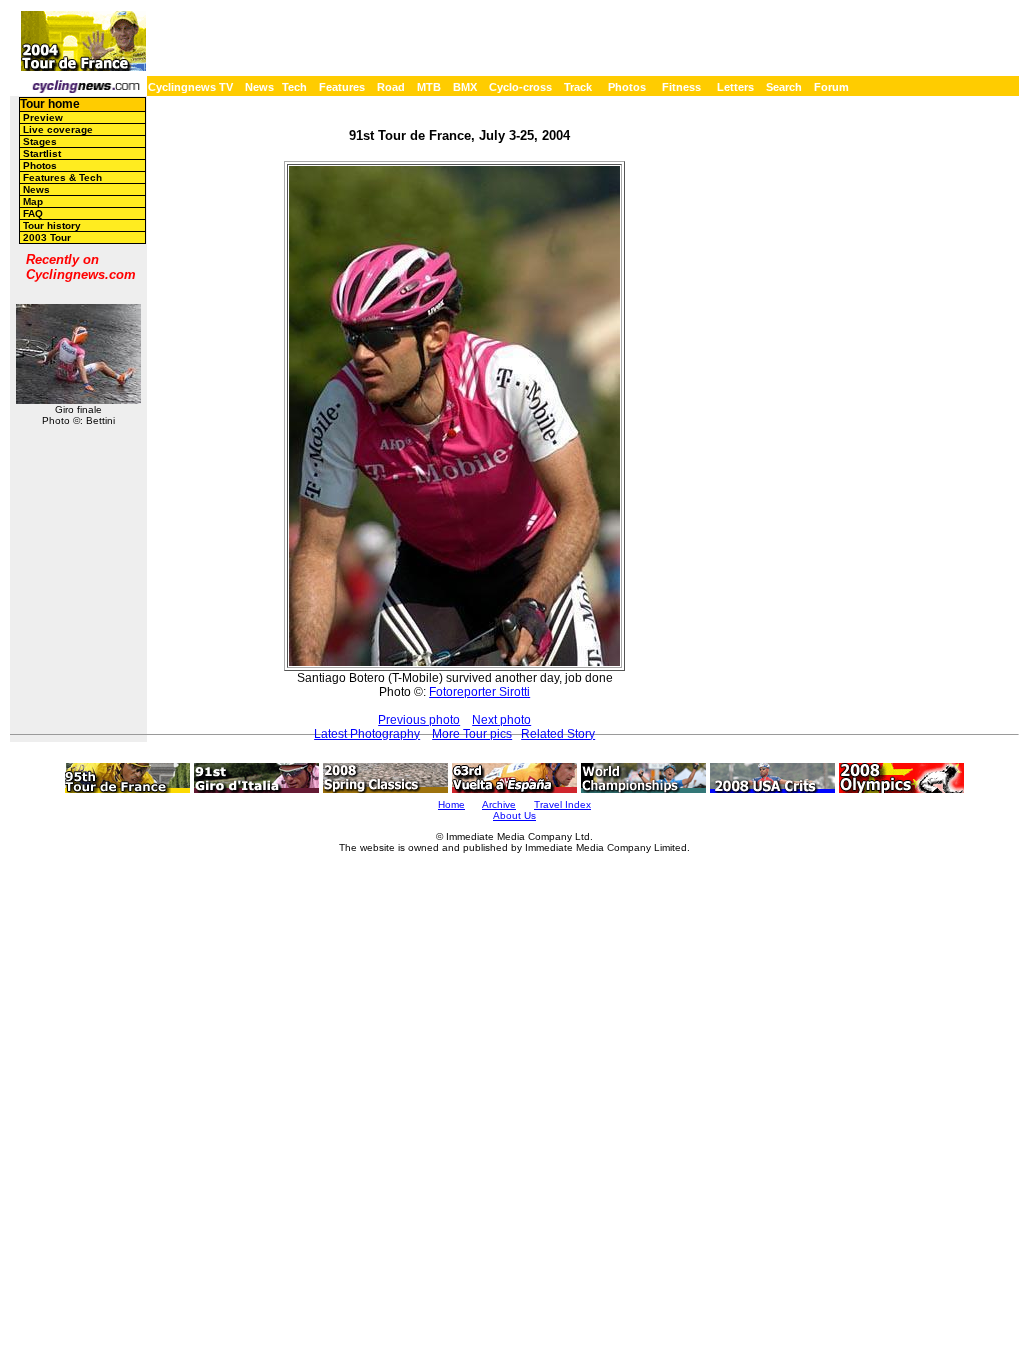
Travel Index (562, 804)
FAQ (33, 213)
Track (578, 87)
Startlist (42, 153)
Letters (735, 87)
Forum (831, 87)
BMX (465, 87)
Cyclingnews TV (190, 87)
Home (451, 804)
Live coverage (58, 129)
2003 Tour (47, 237)
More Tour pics (472, 734)
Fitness (681, 87)
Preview (43, 117)
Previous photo (419, 720)
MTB (429, 87)
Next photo (501, 720)
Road (391, 87)
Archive (499, 804)
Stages (40, 141)
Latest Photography (367, 734)
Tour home (50, 104)
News (259, 87)
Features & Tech (62, 177)
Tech (294, 87)
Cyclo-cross (520, 87)
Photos (627, 87)
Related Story (558, 734)
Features (342, 87)
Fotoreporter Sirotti (479, 692)
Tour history (52, 225)
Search (784, 87)
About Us (514, 815)
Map (33, 201)
